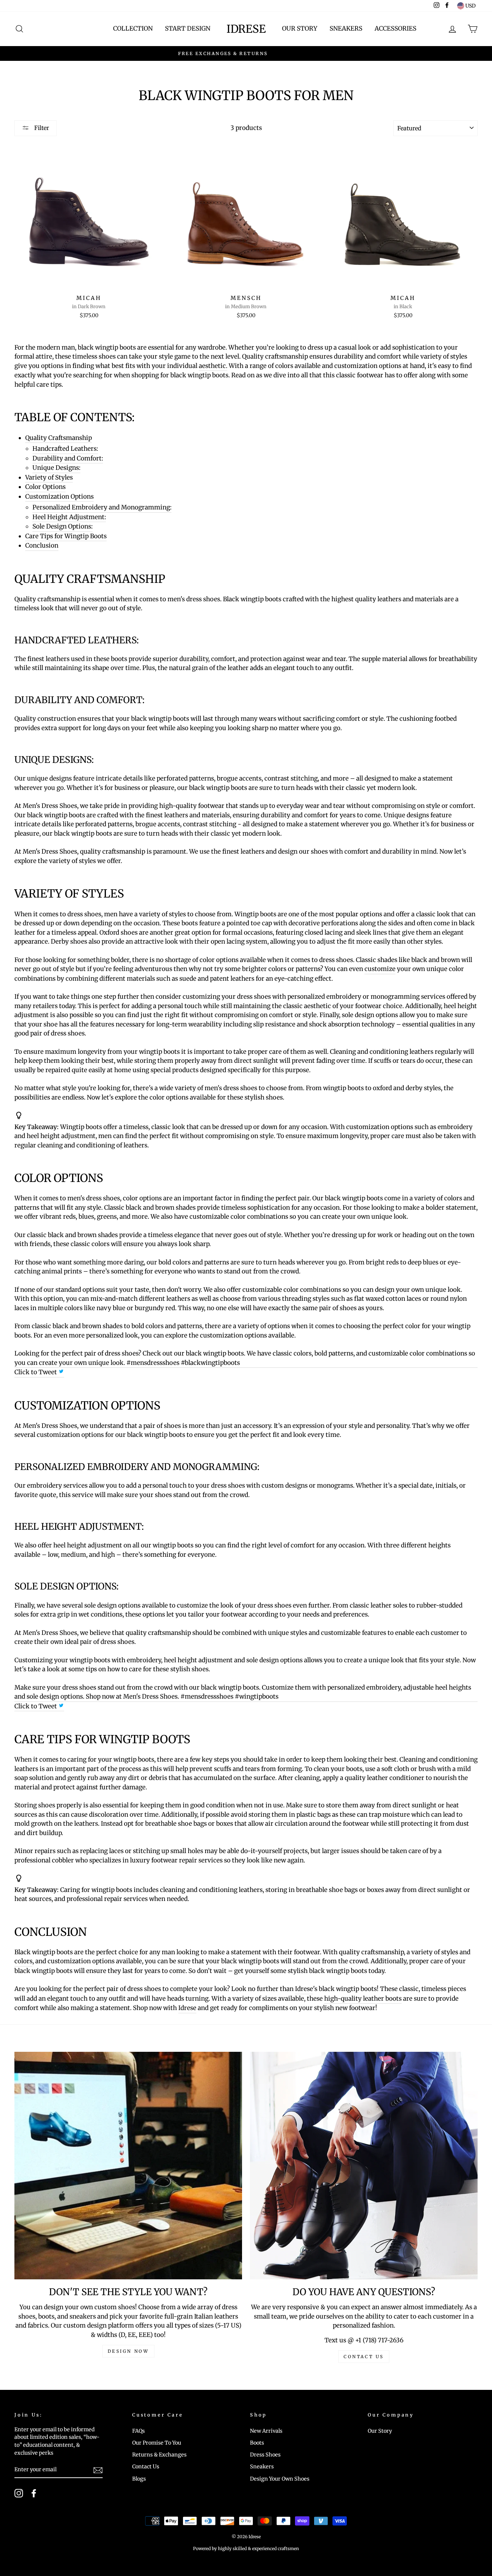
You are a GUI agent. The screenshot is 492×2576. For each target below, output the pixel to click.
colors (23, 1961)
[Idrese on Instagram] (19, 2493)
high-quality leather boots (363, 1999)
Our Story (300, 28)
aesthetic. (213, 366)
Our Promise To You (157, 2443)
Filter (41, 128)
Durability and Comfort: (68, 458)
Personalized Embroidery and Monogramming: (102, 507)
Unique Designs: (56, 468)
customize (380, 969)
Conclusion (42, 545)
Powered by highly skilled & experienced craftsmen (246, 2548)
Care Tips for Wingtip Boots (66, 536)
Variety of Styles (49, 477)
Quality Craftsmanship (59, 438)
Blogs (139, 2479)
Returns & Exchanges (159, 2455)
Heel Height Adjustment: (69, 517)
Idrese (246, 29)
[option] (246, 54)
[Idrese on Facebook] (34, 2493)
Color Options (45, 487)
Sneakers (346, 28)
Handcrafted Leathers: (65, 449)
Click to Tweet (36, 1372)
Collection (133, 28)
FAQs (138, 2431)
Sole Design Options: (62, 526)
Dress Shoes (265, 2455)
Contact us (364, 2357)
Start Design (188, 28)
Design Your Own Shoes (280, 2479)
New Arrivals (266, 2431)
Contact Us (146, 2467)
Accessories (395, 28)
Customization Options (59, 496)
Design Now (128, 2351)
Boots (257, 2443)
